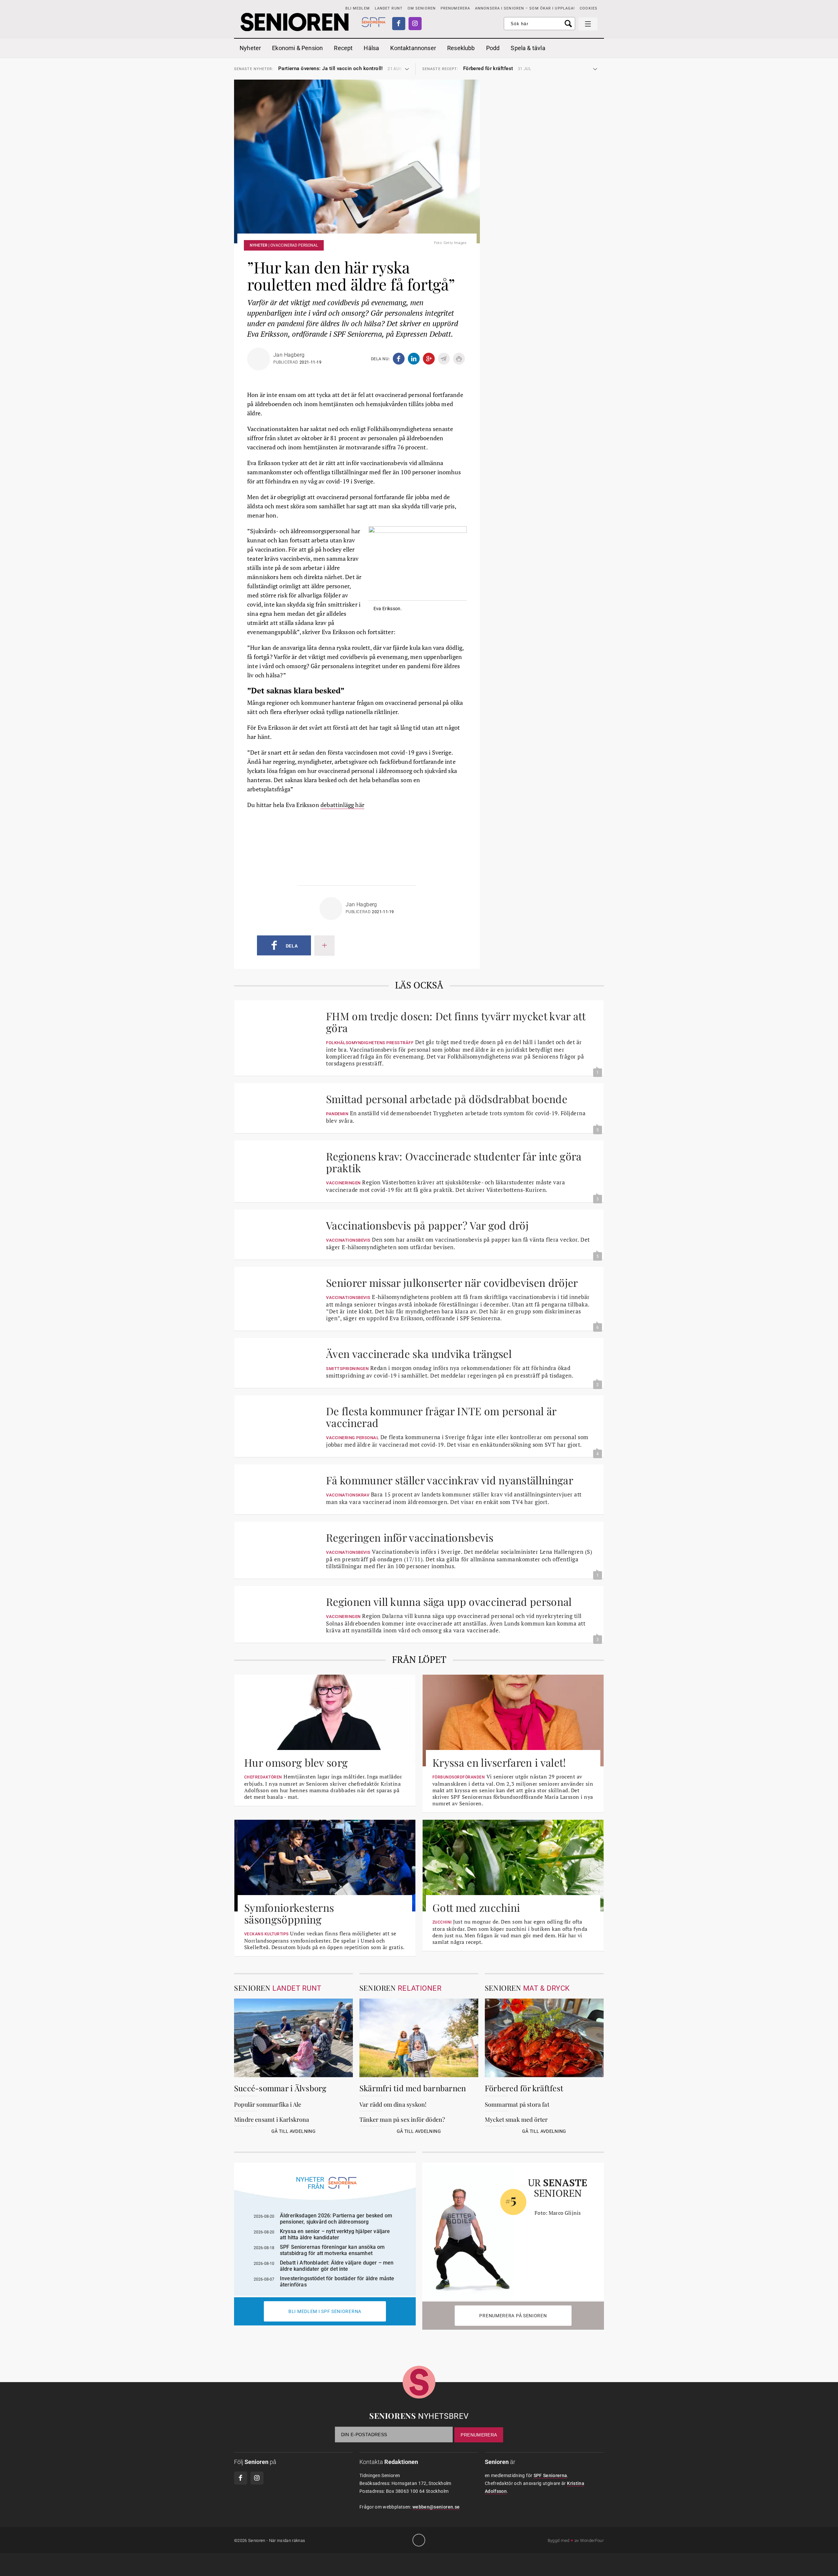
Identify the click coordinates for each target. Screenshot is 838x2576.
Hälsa (371, 48)
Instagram (415, 24)
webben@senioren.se (436, 2507)
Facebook (399, 24)
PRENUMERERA (455, 8)
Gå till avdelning (293, 2131)
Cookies (589, 8)
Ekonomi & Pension (297, 48)
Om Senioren (422, 8)
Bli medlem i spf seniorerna (325, 2311)
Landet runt (389, 8)
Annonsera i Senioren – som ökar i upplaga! (525, 8)
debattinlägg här (342, 805)
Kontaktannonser (413, 48)
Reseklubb (461, 48)
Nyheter (250, 48)
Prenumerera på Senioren (513, 2316)
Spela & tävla (528, 48)
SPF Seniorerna (550, 2475)
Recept (343, 48)
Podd (493, 48)
